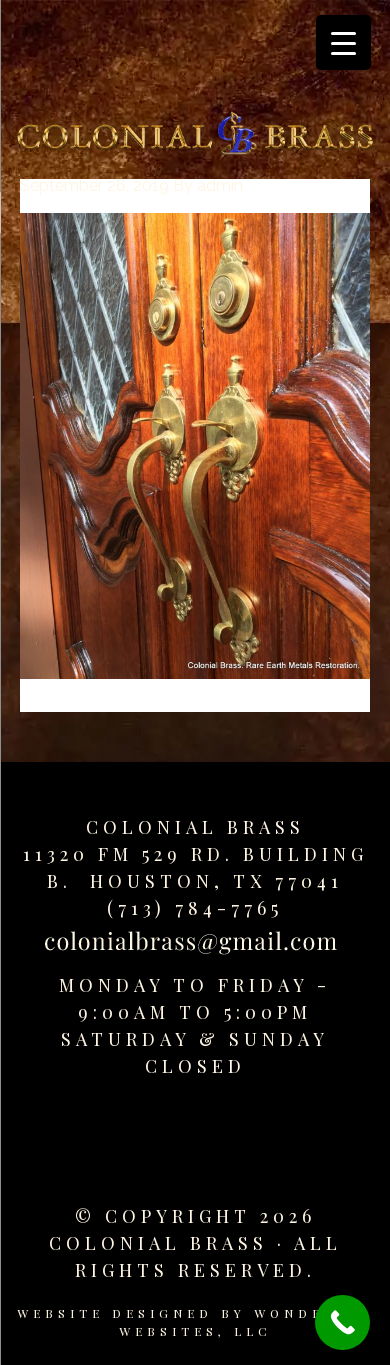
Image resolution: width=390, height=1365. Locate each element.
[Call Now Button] (342, 1322)
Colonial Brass (195, 827)
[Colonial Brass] (195, 137)
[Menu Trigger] (343, 42)
